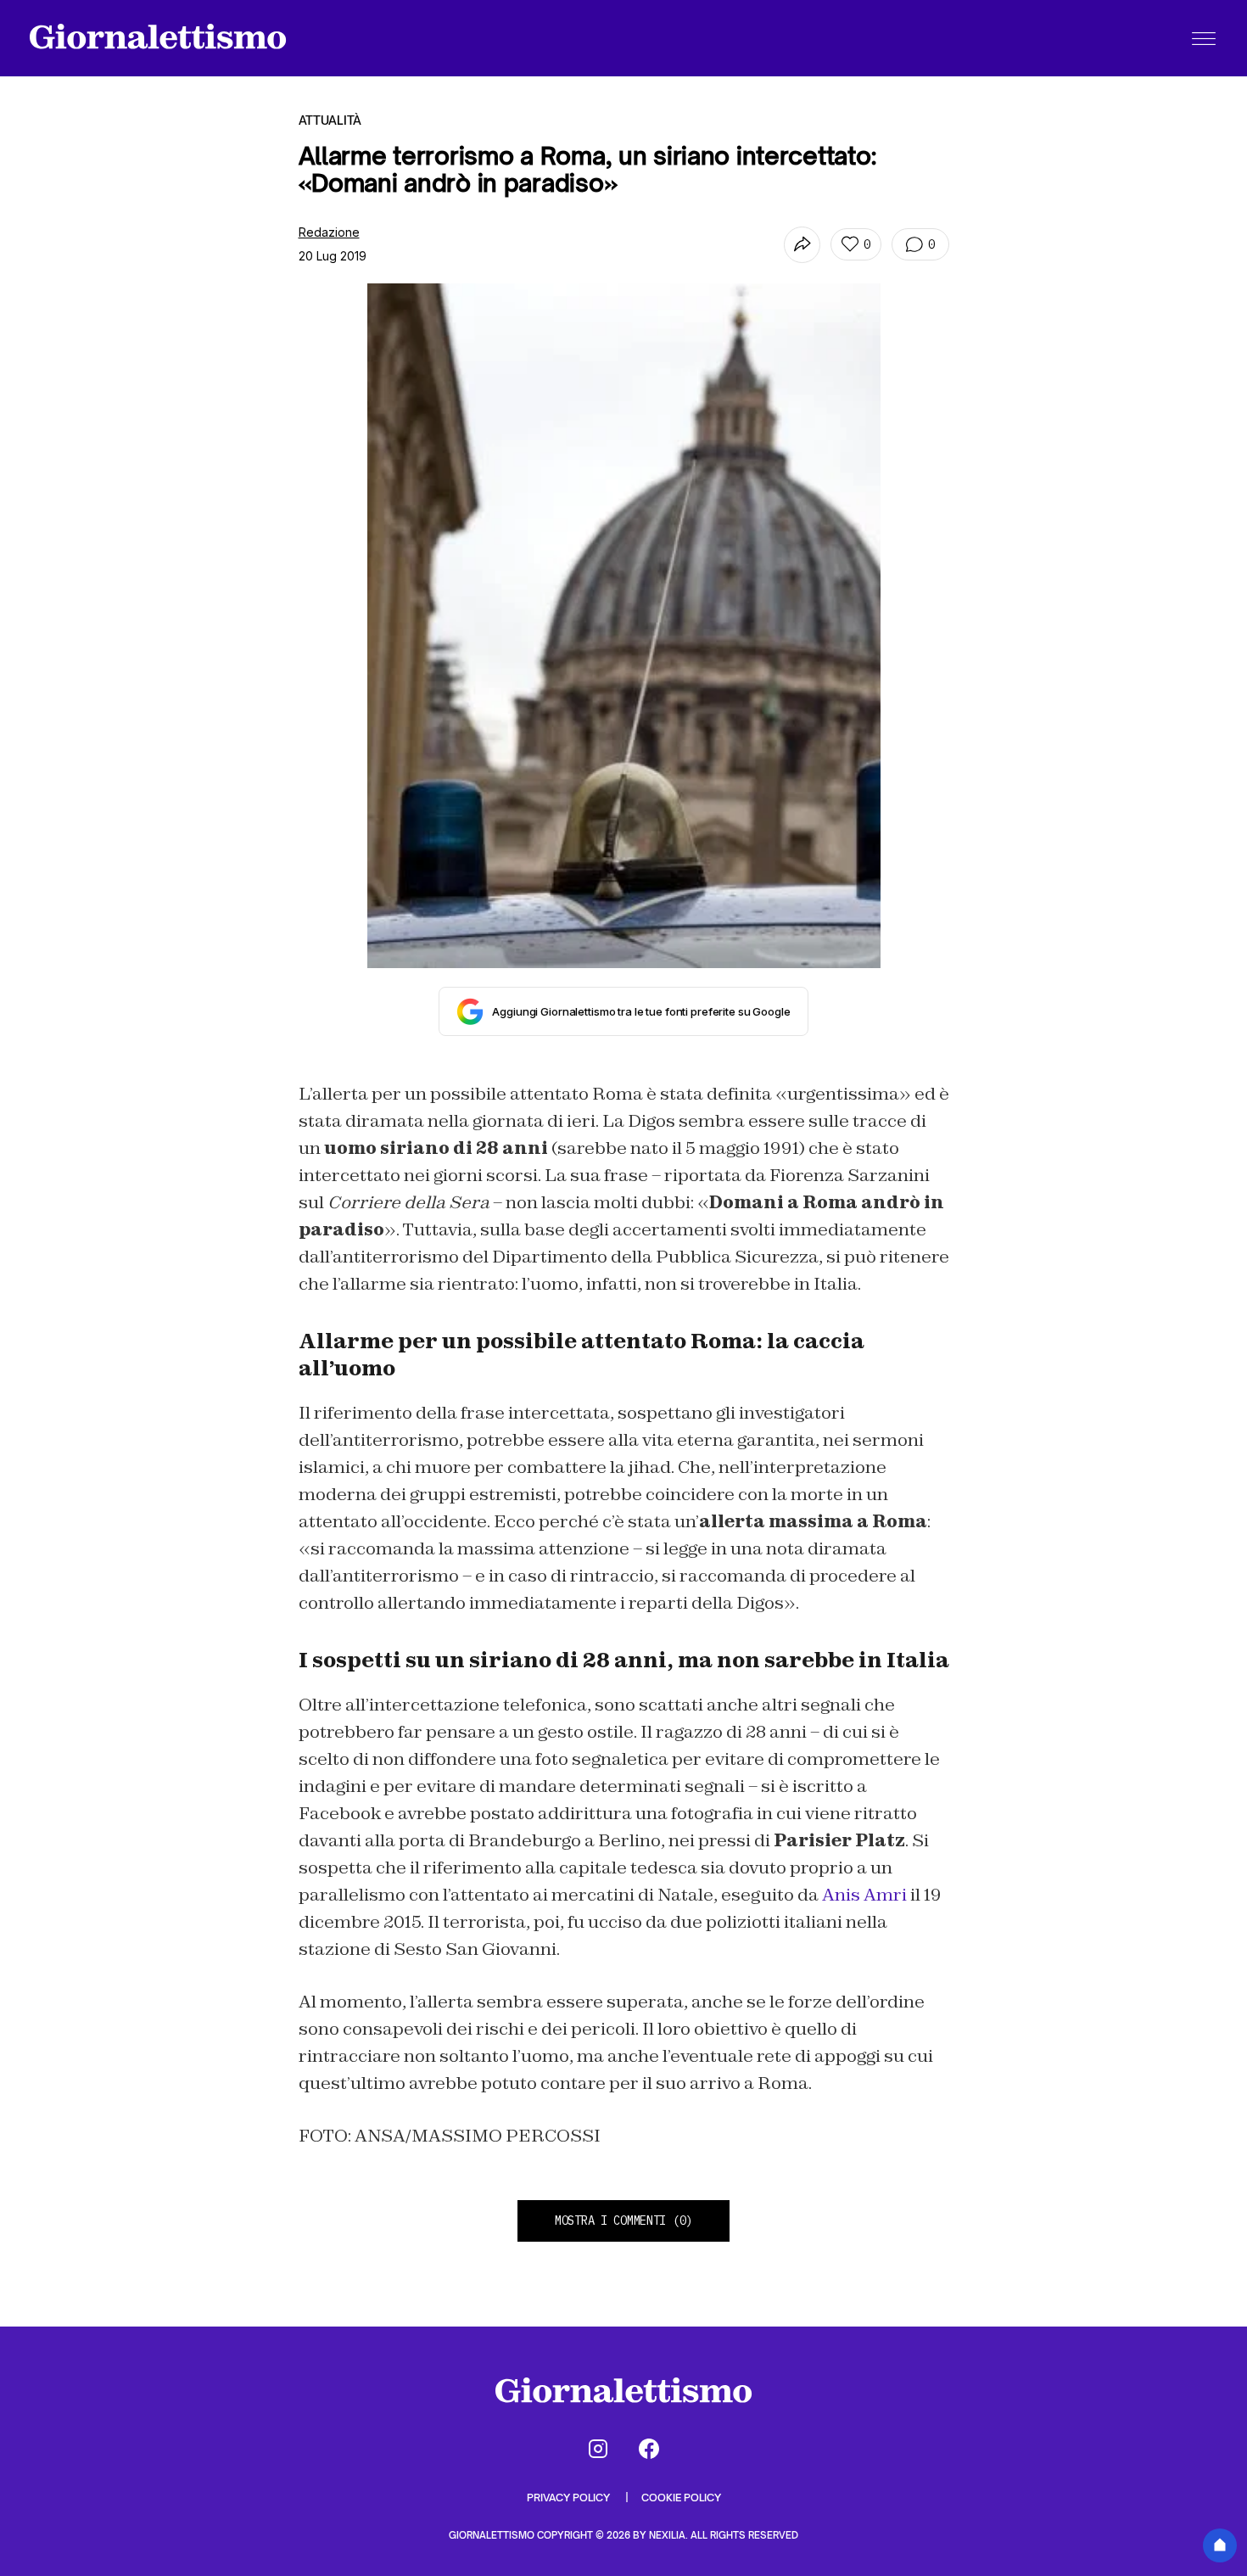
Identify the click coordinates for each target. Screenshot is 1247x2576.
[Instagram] (598, 2449)
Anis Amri (864, 1895)
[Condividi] (802, 245)
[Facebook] (649, 2449)
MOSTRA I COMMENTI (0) (623, 2220)
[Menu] (1204, 38)
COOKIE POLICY (681, 2498)
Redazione (329, 232)
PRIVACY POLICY (570, 2498)
